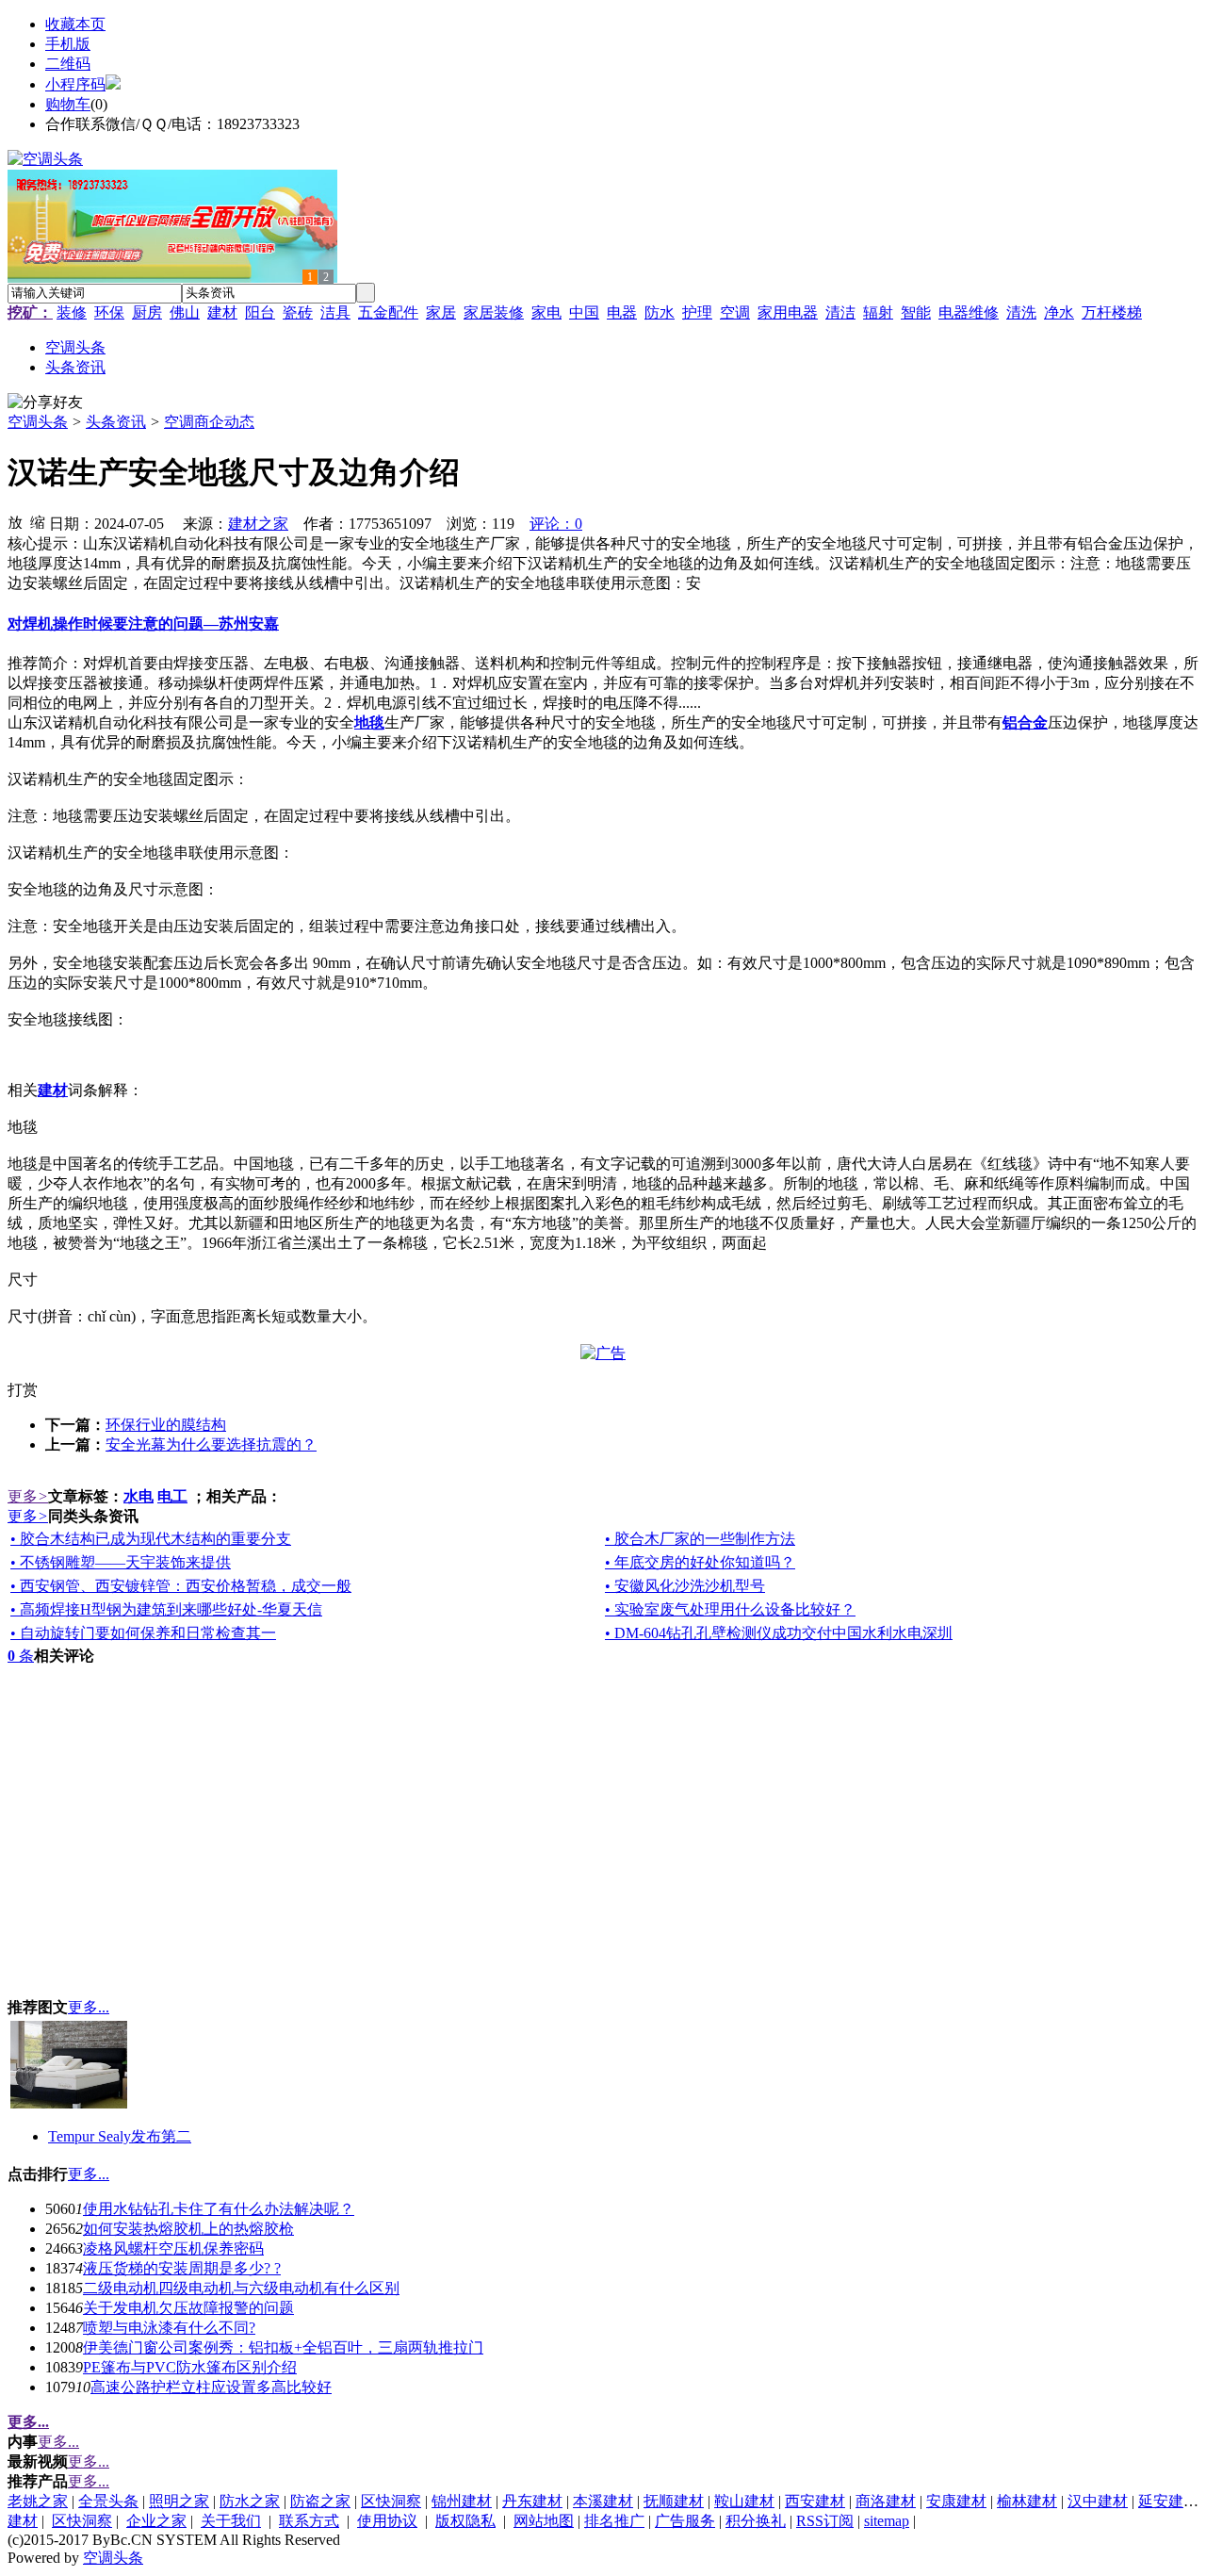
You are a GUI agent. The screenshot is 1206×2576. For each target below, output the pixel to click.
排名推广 (614, 2521)
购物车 (68, 104)
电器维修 (969, 312)
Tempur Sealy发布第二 (120, 2136)
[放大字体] (15, 521)
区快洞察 (391, 2501)
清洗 (1021, 312)
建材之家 (258, 524)
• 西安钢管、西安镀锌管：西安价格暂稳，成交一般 (181, 1586)
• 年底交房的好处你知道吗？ (700, 1562)
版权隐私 (465, 2521)
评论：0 (556, 524)
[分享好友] (45, 403)
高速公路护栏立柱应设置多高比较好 (211, 2387)
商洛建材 (886, 2501)
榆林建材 (1027, 2501)
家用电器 (788, 312)
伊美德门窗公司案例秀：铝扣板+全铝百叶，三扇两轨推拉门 (283, 2347)
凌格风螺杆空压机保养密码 (173, 2248)
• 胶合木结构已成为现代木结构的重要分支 (151, 1539)
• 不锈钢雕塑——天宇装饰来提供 (121, 1562)
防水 (660, 312)
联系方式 (309, 2521)
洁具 (335, 312)
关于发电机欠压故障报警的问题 (188, 2308)
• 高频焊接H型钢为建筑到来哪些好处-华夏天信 (166, 1609)
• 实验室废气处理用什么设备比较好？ (730, 1609)
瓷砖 (298, 312)
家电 (546, 312)
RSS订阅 (825, 2521)
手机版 (68, 44)
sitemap (887, 2521)
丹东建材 (532, 2501)
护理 (697, 312)
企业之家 (156, 2521)
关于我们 (231, 2521)
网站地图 (544, 2521)
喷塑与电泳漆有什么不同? (169, 2328)
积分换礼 (756, 2521)
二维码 (68, 64)
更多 (28, 1496)
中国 (584, 312)
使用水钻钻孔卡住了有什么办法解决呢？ (219, 2209)
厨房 (147, 312)
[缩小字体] (38, 521)
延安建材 (1168, 2501)
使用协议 (387, 2521)
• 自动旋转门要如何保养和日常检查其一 (143, 1633)
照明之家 (179, 2501)
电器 (622, 312)
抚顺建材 (674, 2501)
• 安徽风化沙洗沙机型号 (685, 1586)
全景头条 (108, 2501)
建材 (222, 312)
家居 (441, 312)
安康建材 (956, 2501)
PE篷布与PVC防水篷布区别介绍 (190, 2367)
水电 (139, 1496)
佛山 (185, 312)
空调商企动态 (209, 422)
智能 (916, 312)
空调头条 (38, 422)
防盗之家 (320, 2501)
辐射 (878, 312)
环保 (109, 312)
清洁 (840, 312)
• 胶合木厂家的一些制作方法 (700, 1539)
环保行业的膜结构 (166, 1425)
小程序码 (75, 84)
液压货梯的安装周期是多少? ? (182, 2268)
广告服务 (685, 2521)
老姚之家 (38, 2501)
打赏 (23, 1390)
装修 (72, 312)
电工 (172, 1496)
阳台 (260, 312)
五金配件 (388, 312)
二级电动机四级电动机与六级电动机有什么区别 (241, 2288)
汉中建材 (1098, 2501)
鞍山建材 (744, 2501)
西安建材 (815, 2501)
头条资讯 (116, 422)
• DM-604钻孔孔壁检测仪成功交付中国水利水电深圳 (779, 1633)
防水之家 (250, 2501)
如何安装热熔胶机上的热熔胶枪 (188, 2229)
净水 (1059, 312)
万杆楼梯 (1112, 312)
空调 (735, 312)
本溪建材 (603, 2501)
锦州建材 (462, 2501)
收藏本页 (75, 24)
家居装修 (494, 312)
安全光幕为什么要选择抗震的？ (211, 1444)
